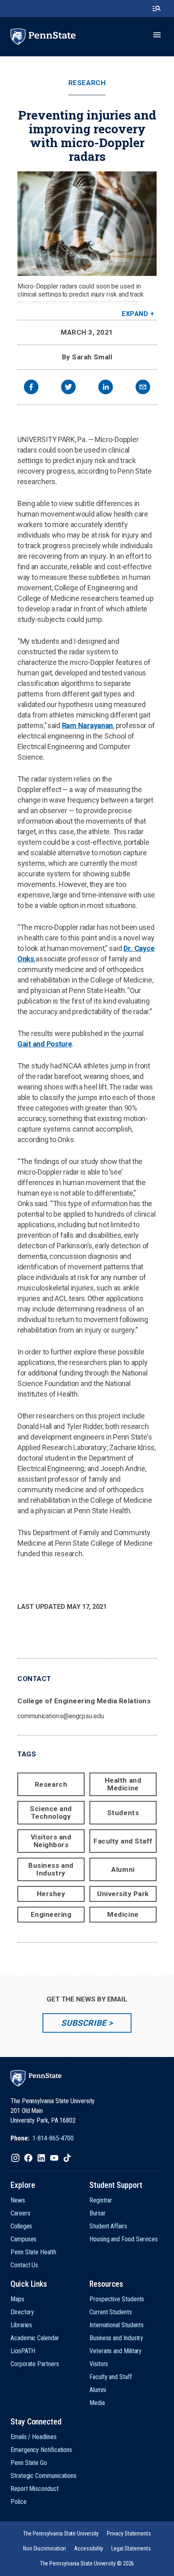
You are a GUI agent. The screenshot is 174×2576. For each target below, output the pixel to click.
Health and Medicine (123, 1784)
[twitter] (68, 388)
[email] (143, 388)
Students (123, 1813)
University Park (123, 1894)
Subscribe (84, 2023)
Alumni (123, 1869)
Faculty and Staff (123, 1841)
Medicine (123, 1914)
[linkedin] (106, 388)
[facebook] (31, 388)
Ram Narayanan (88, 725)
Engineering (51, 1914)
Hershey (51, 1894)
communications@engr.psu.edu (61, 1716)
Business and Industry (51, 1869)
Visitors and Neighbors (51, 1841)
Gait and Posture (45, 1044)
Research (87, 83)
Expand (135, 314)
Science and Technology (51, 1812)
